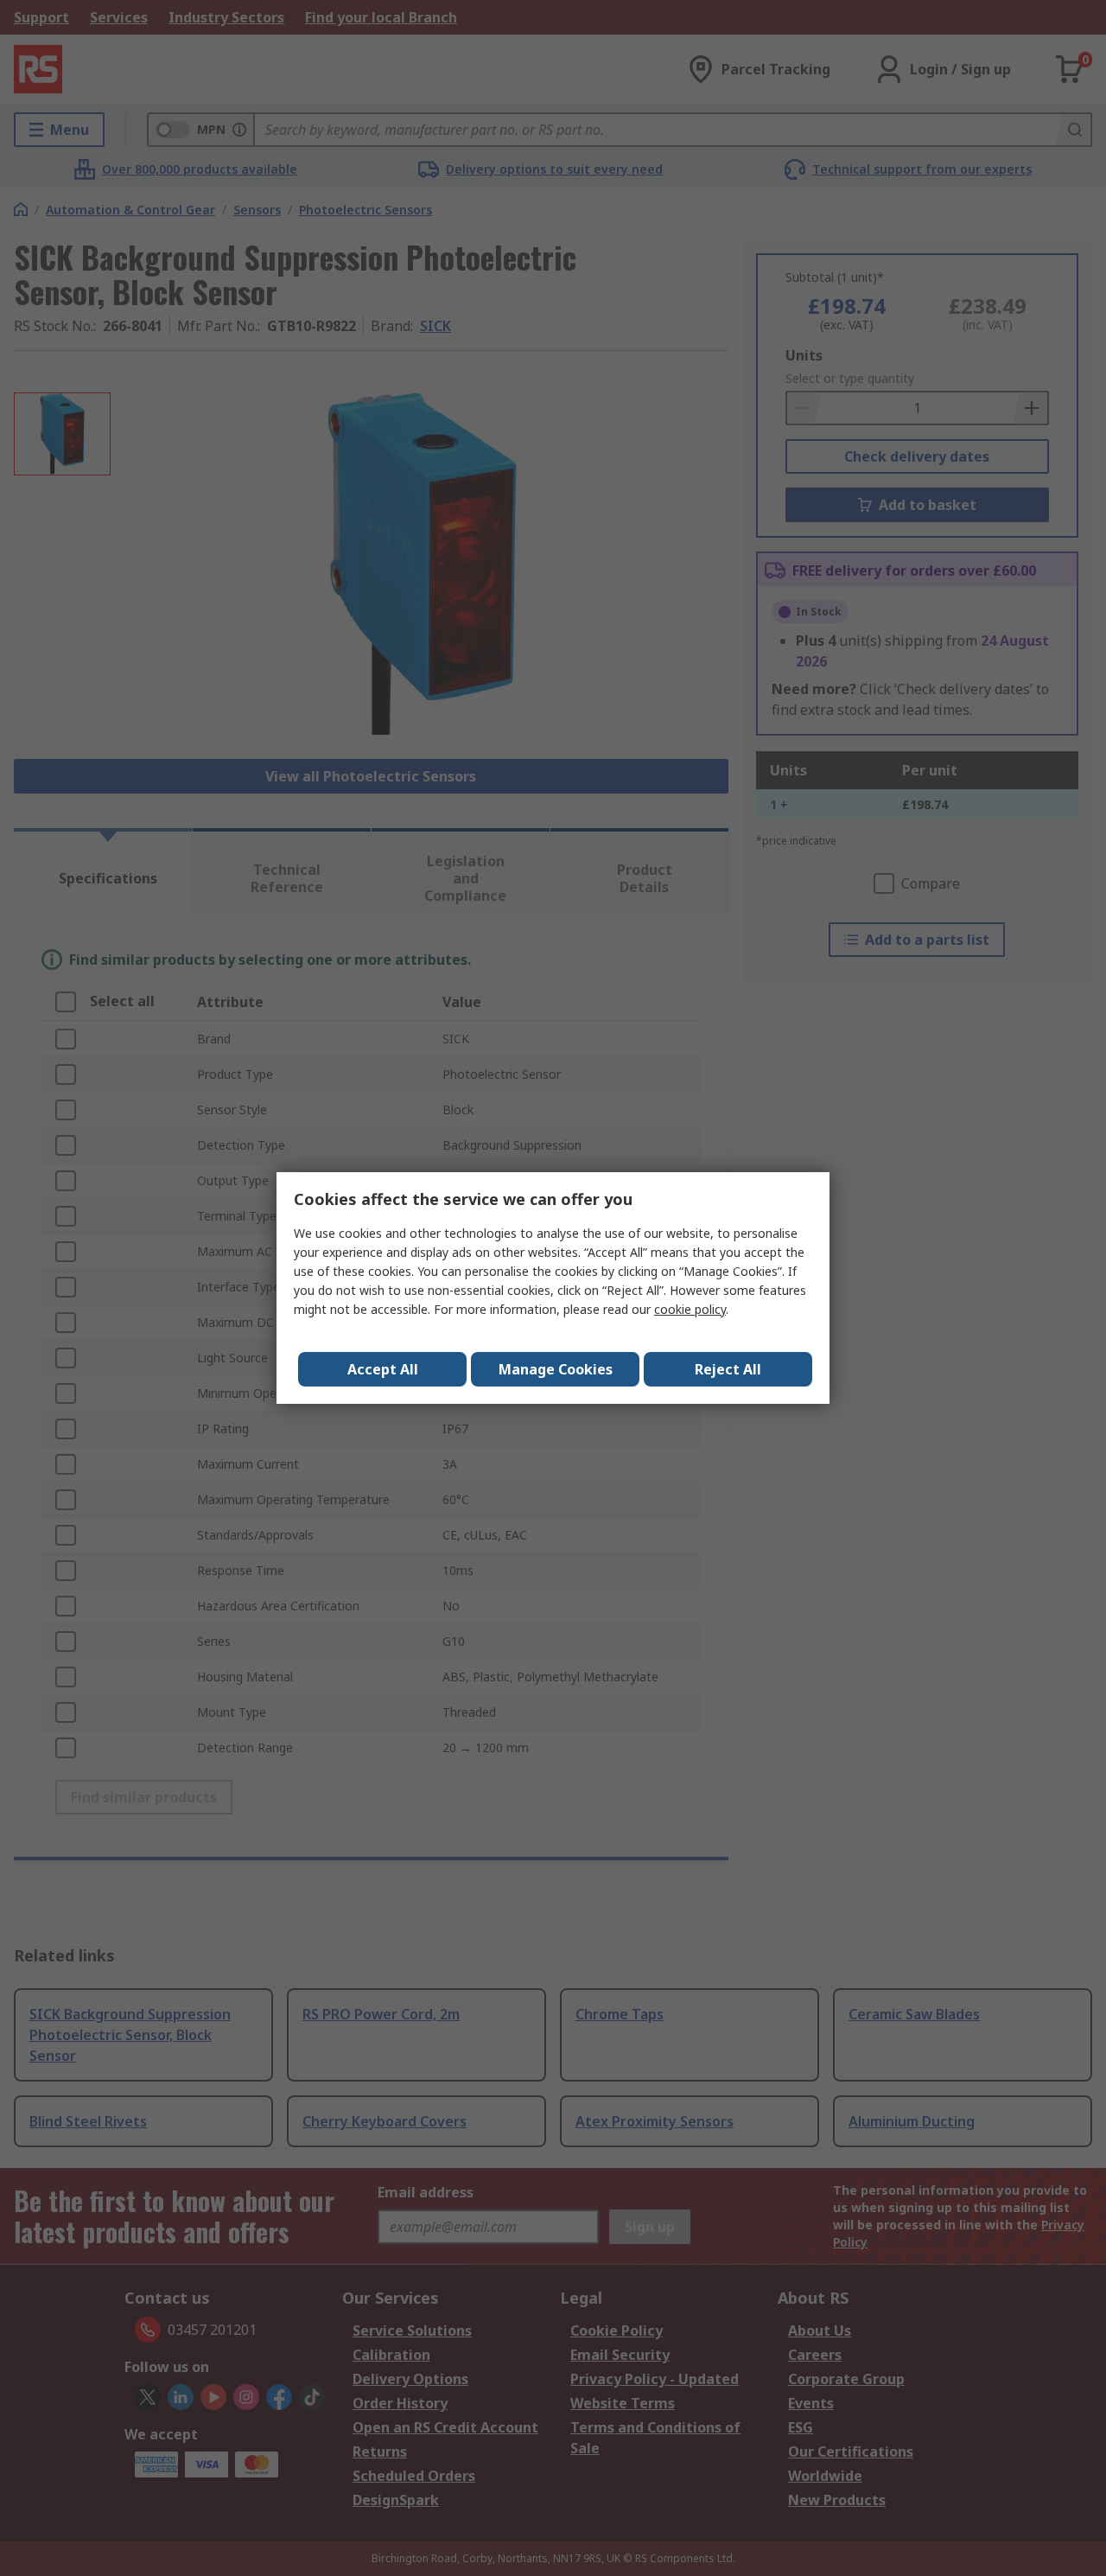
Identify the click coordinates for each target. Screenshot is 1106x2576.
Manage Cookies (556, 1369)
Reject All (728, 1369)
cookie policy (690, 1309)
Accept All (383, 1369)
